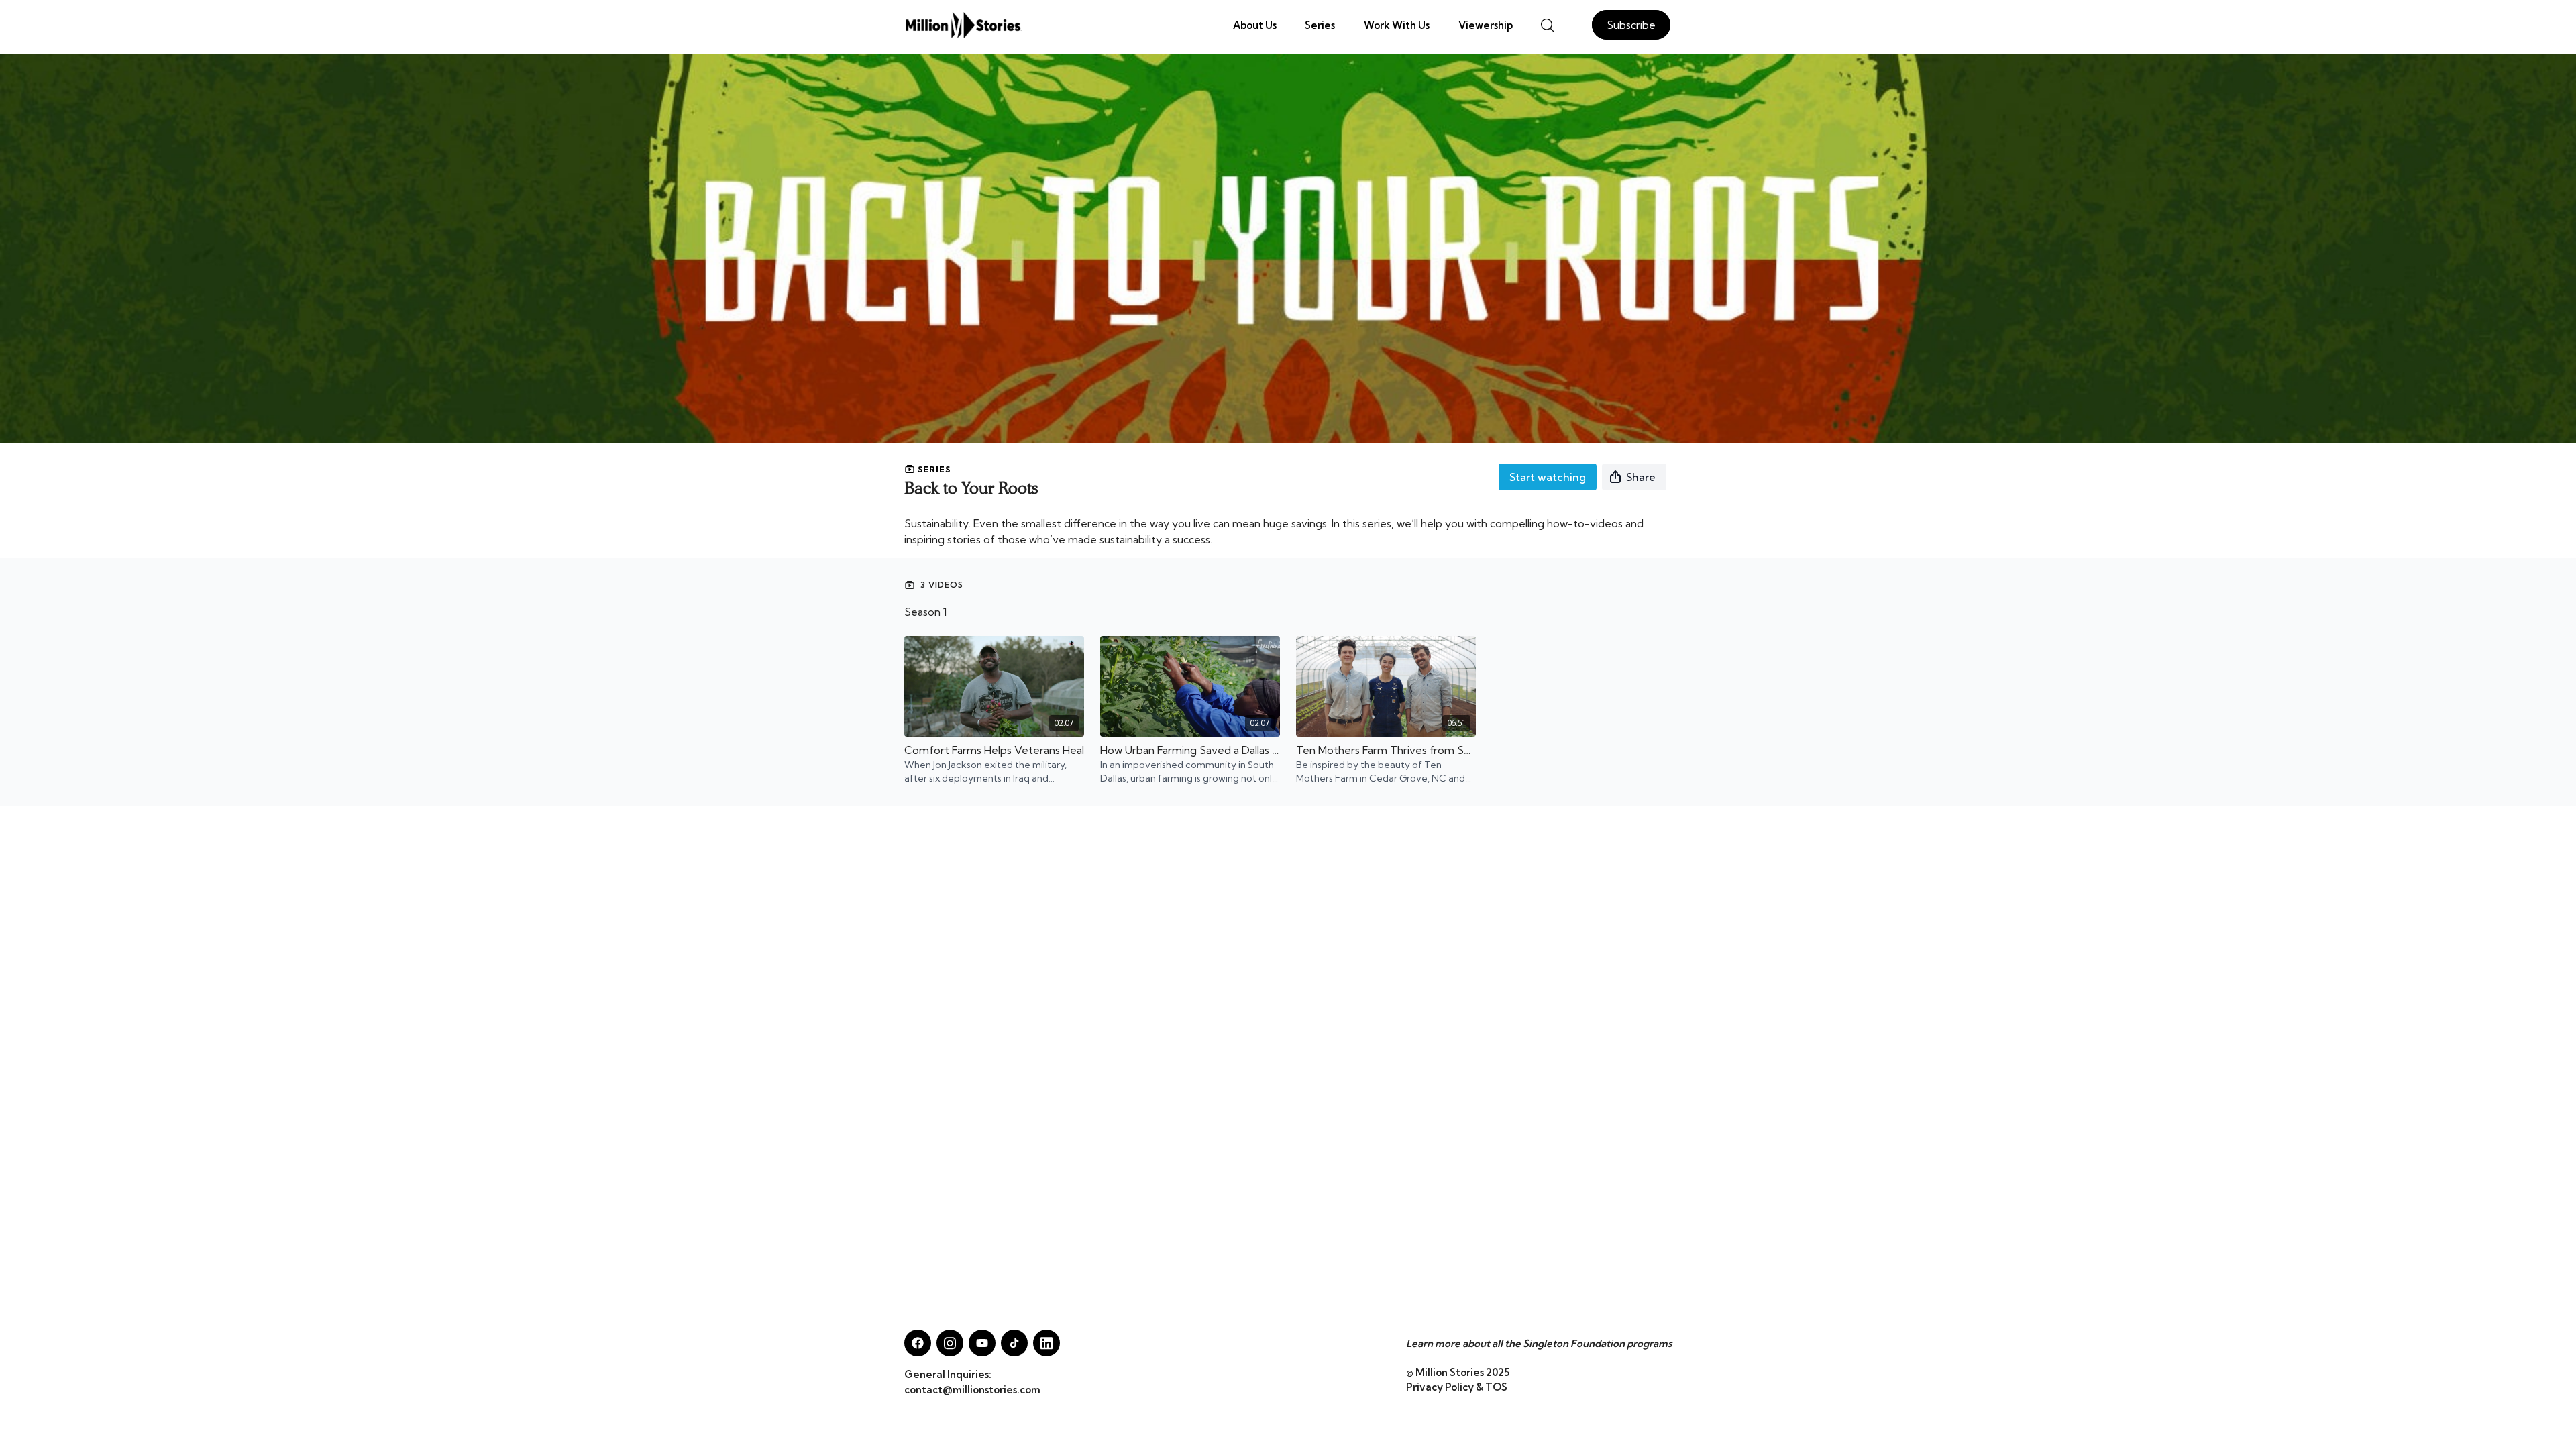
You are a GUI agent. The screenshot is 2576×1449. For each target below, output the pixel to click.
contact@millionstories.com (972, 1390)
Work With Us (1397, 25)
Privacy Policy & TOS (1457, 1387)
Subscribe (1631, 25)
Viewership (1486, 25)
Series (1320, 25)
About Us (1255, 25)
